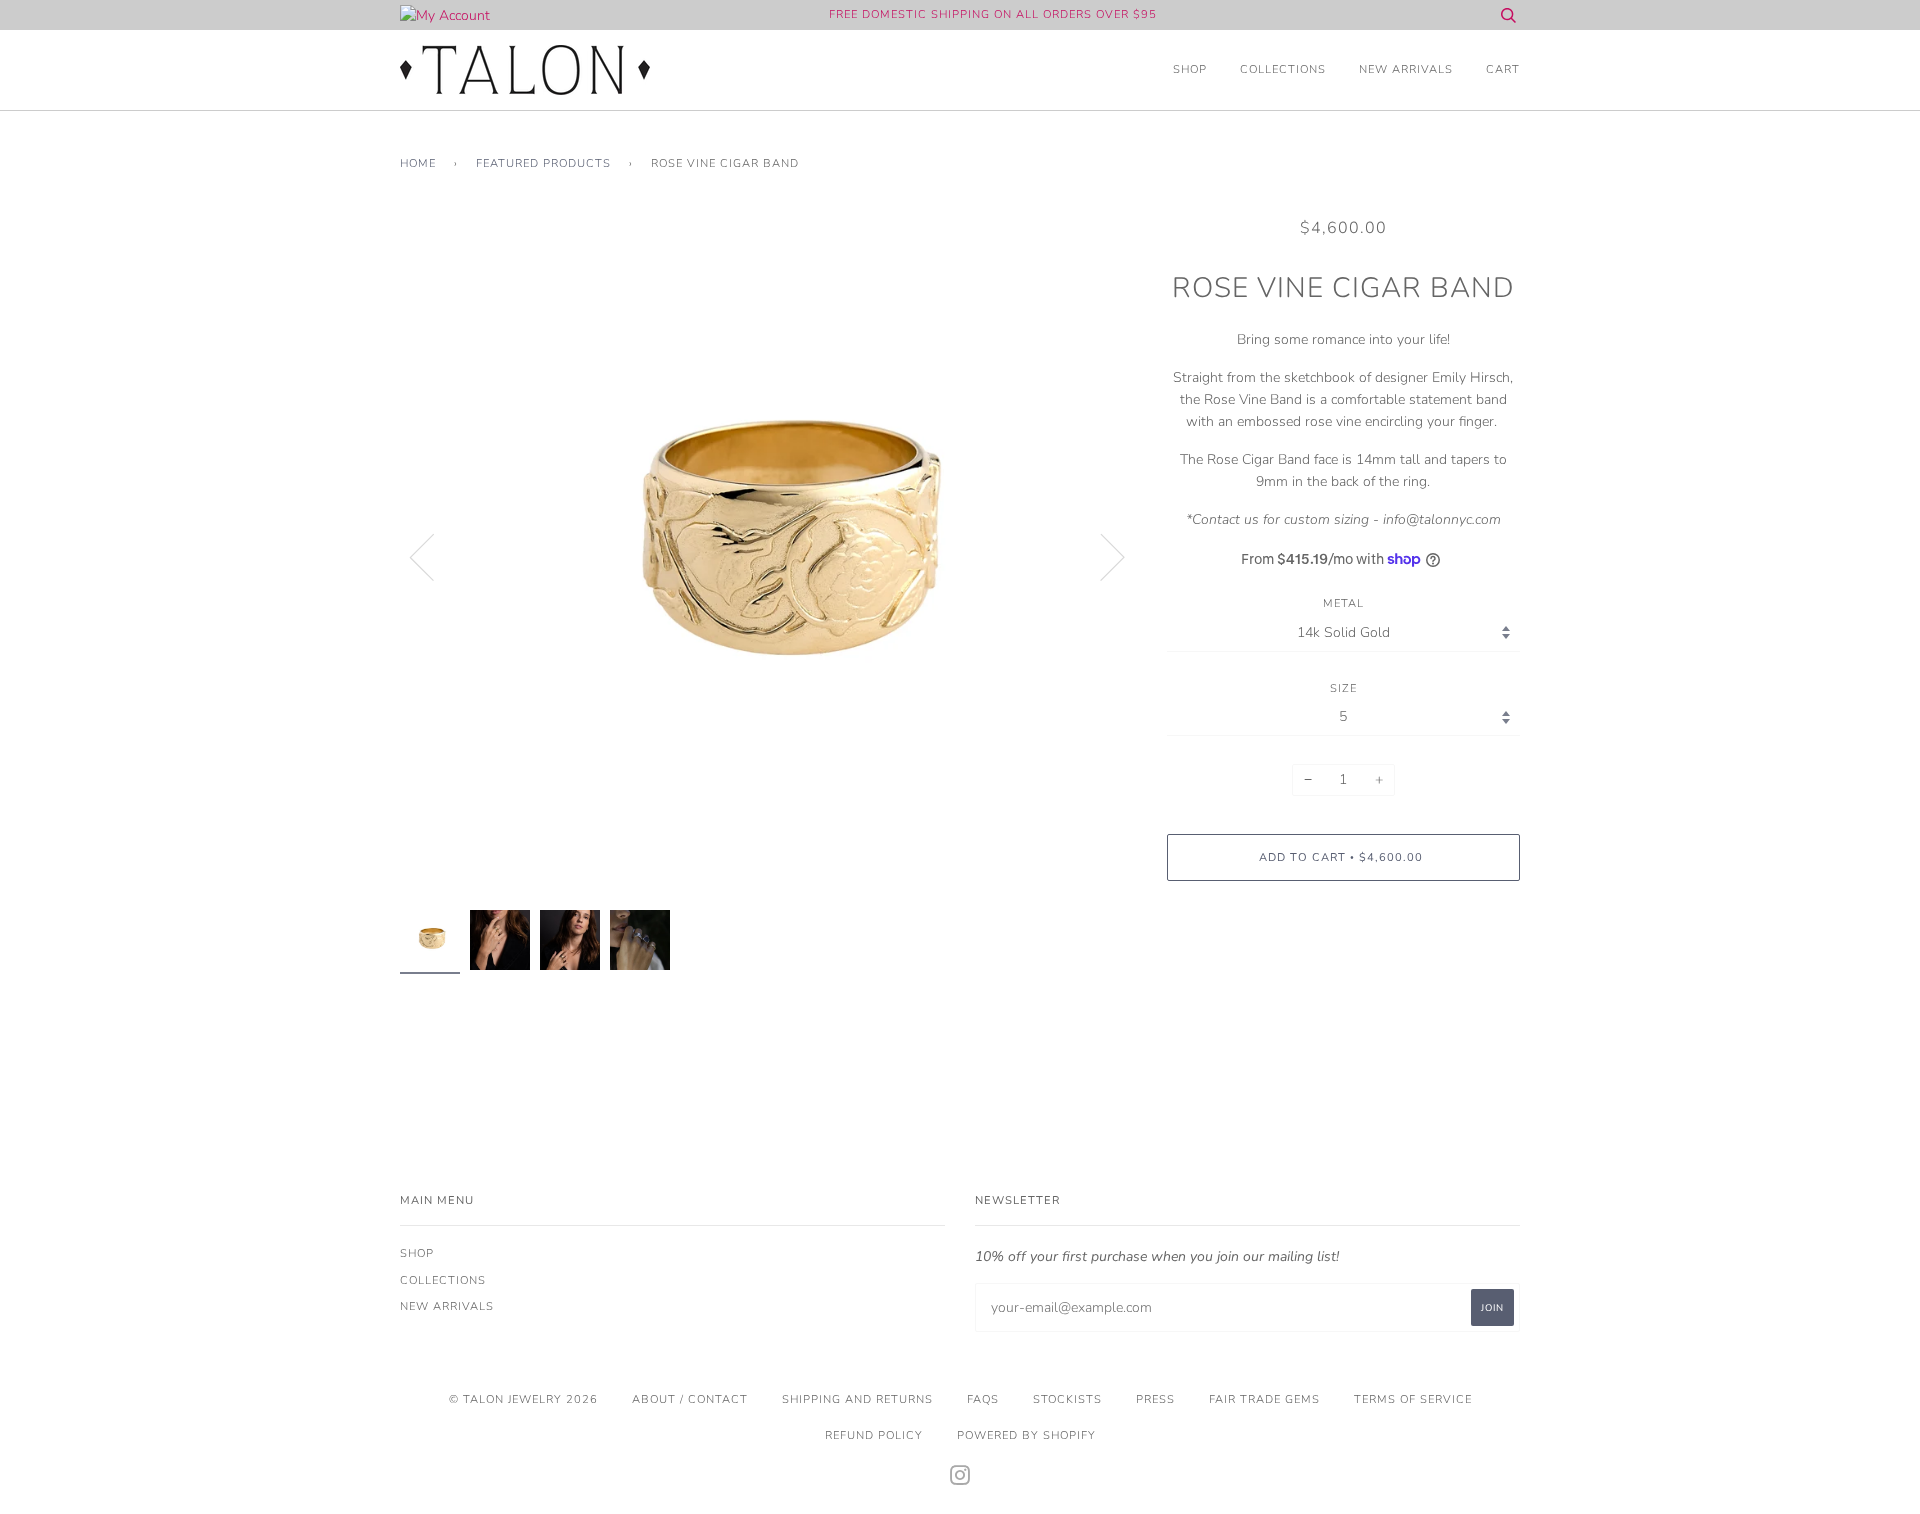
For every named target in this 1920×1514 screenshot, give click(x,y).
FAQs (983, 1399)
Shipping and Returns (857, 1399)
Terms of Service (1413, 1399)
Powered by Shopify (1026, 1435)
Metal (1343, 603)
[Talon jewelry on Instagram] (960, 1479)
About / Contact (690, 1399)
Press (1155, 1399)
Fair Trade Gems (1264, 1399)
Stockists (1067, 1399)
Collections (1283, 69)
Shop (1190, 69)
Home (418, 163)
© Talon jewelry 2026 (523, 1399)
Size (1343, 688)
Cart (1503, 69)
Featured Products (543, 163)
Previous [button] (434, 556)
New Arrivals (1406, 69)
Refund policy (874, 1435)
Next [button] (1100, 556)
